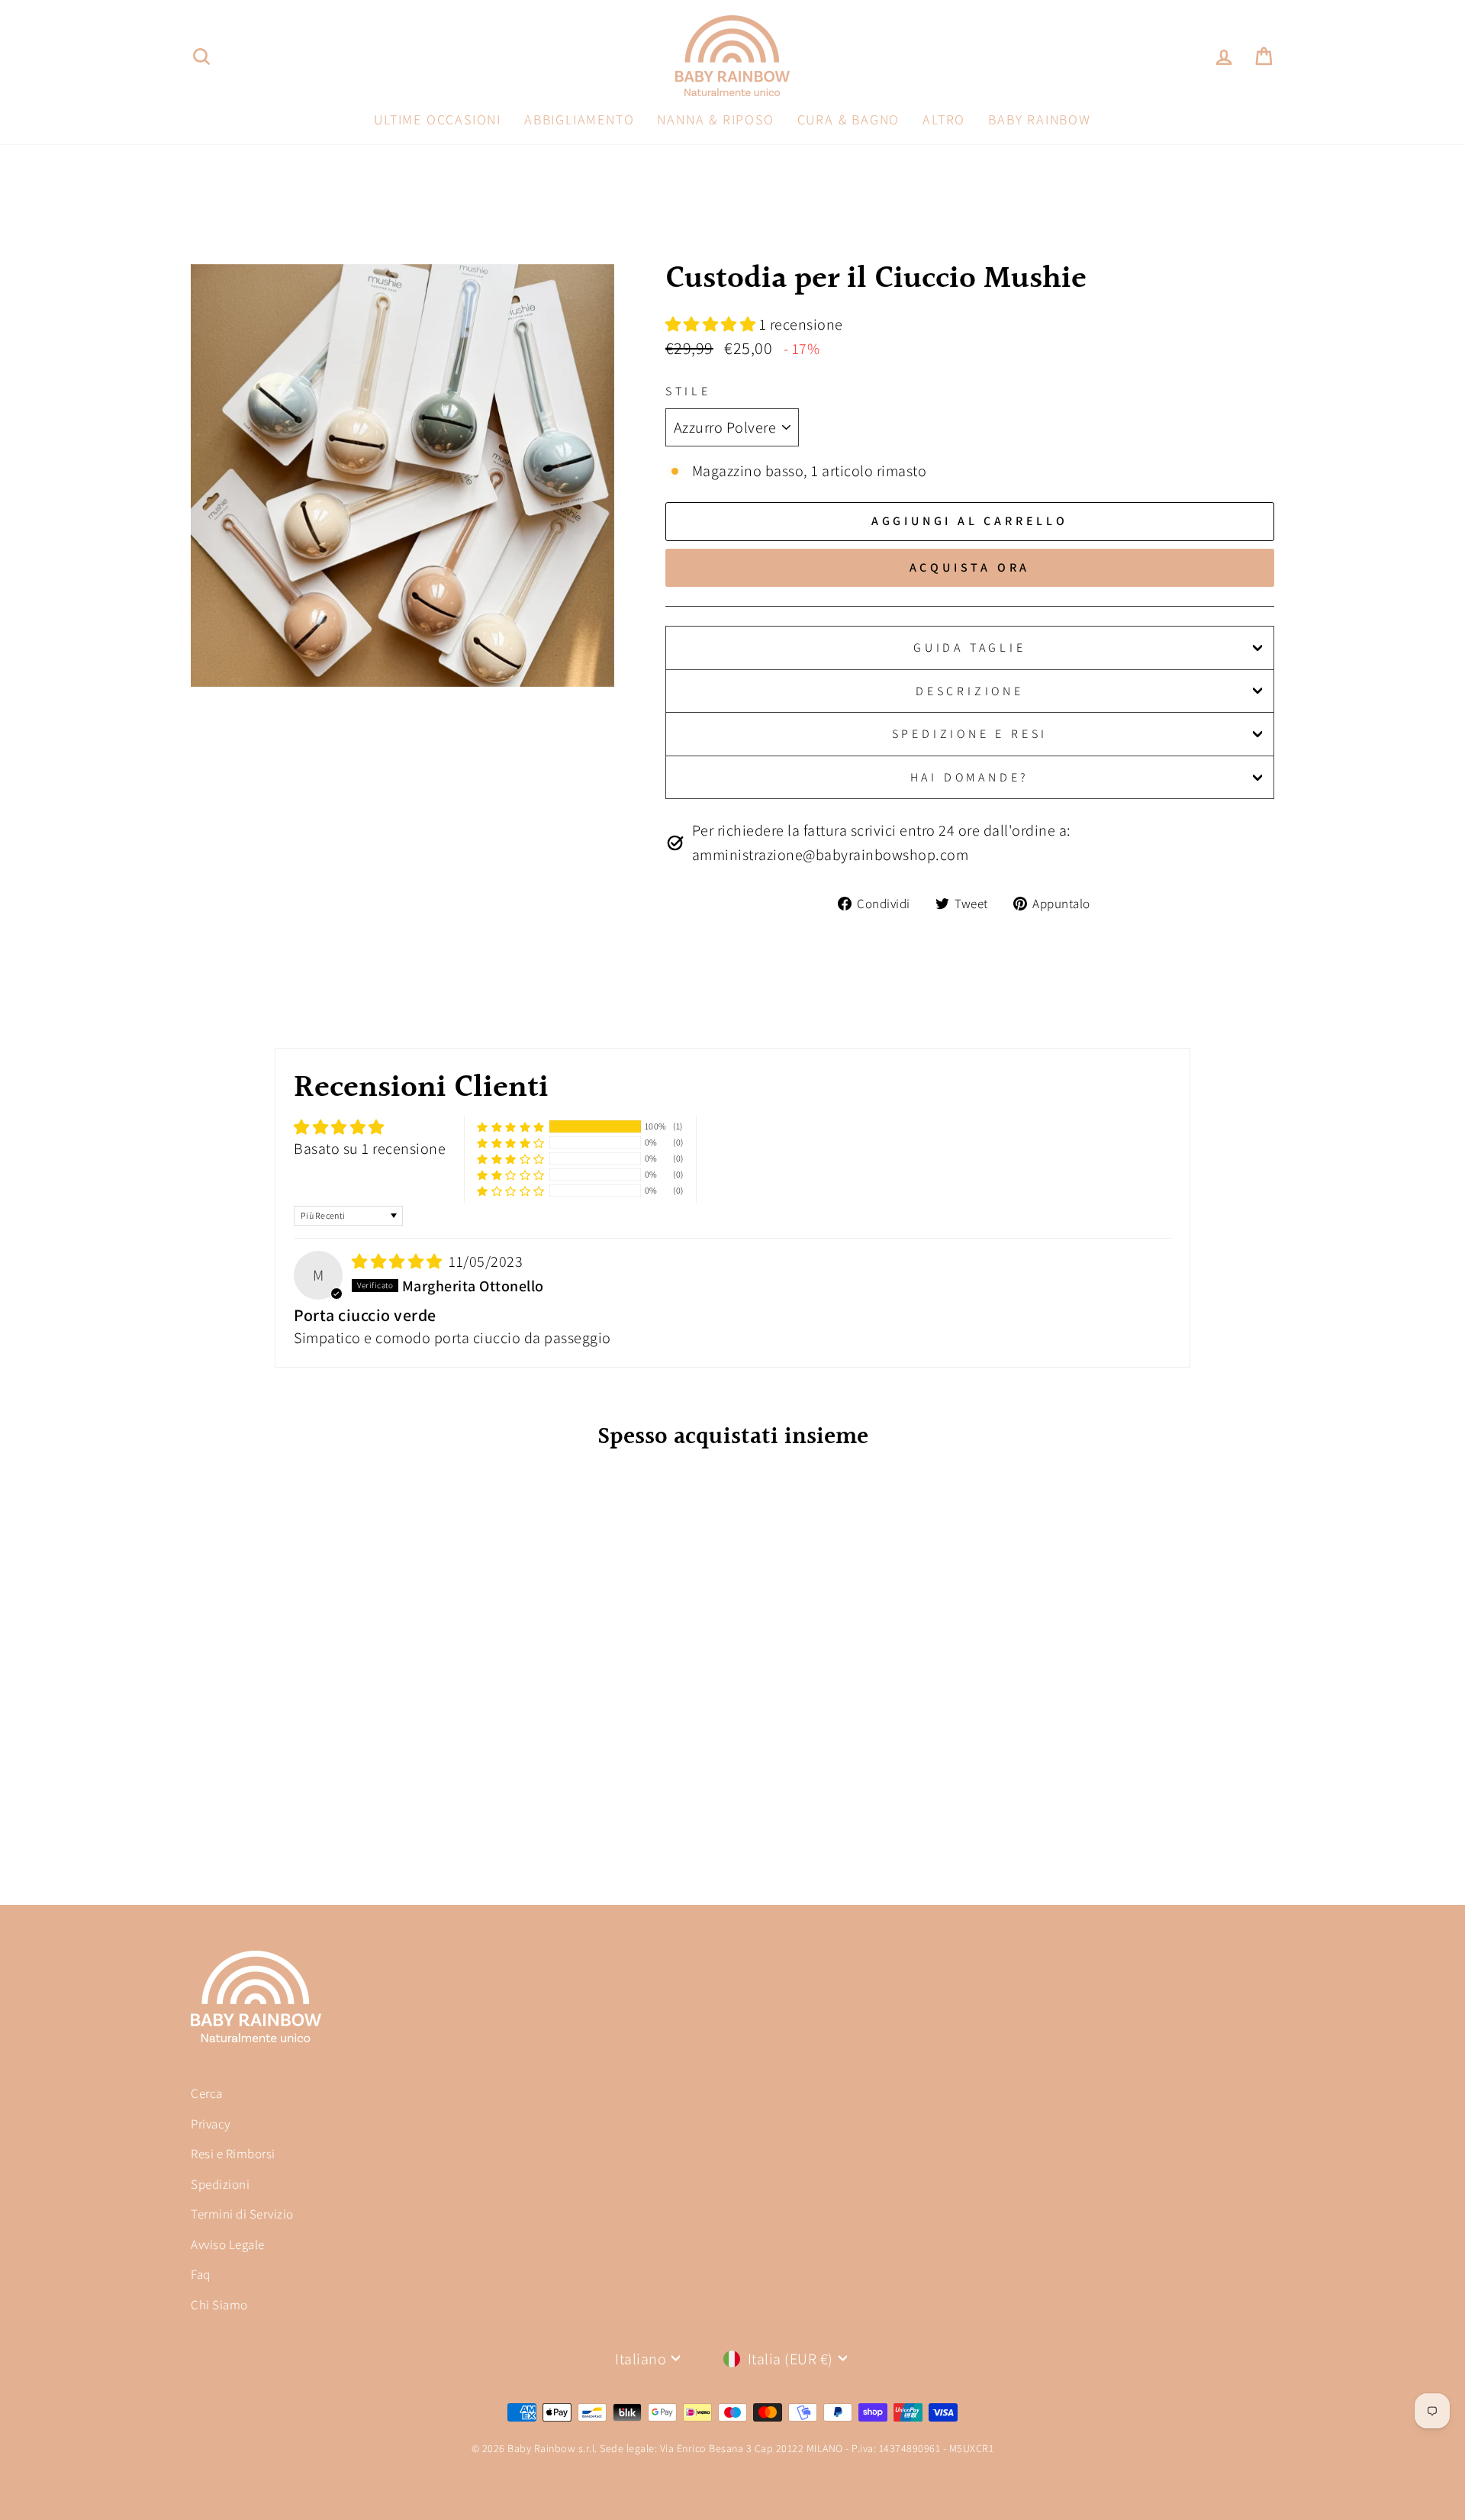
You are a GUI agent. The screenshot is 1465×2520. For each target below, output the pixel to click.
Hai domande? (970, 777)
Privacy (211, 2124)
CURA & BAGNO (849, 119)
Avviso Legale (228, 2244)
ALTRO (944, 119)
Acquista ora (970, 567)
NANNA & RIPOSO (715, 119)
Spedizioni (220, 2184)
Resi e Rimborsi (233, 2154)
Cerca (207, 2093)
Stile (688, 391)
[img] (399, 1262)
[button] (712, 324)
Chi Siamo (219, 2305)
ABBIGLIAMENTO (579, 119)
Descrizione (970, 691)
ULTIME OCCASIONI (438, 119)
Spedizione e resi (970, 734)
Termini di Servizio (242, 2214)
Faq (201, 2274)
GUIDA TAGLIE (970, 648)
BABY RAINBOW (1040, 119)
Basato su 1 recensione (370, 1149)
